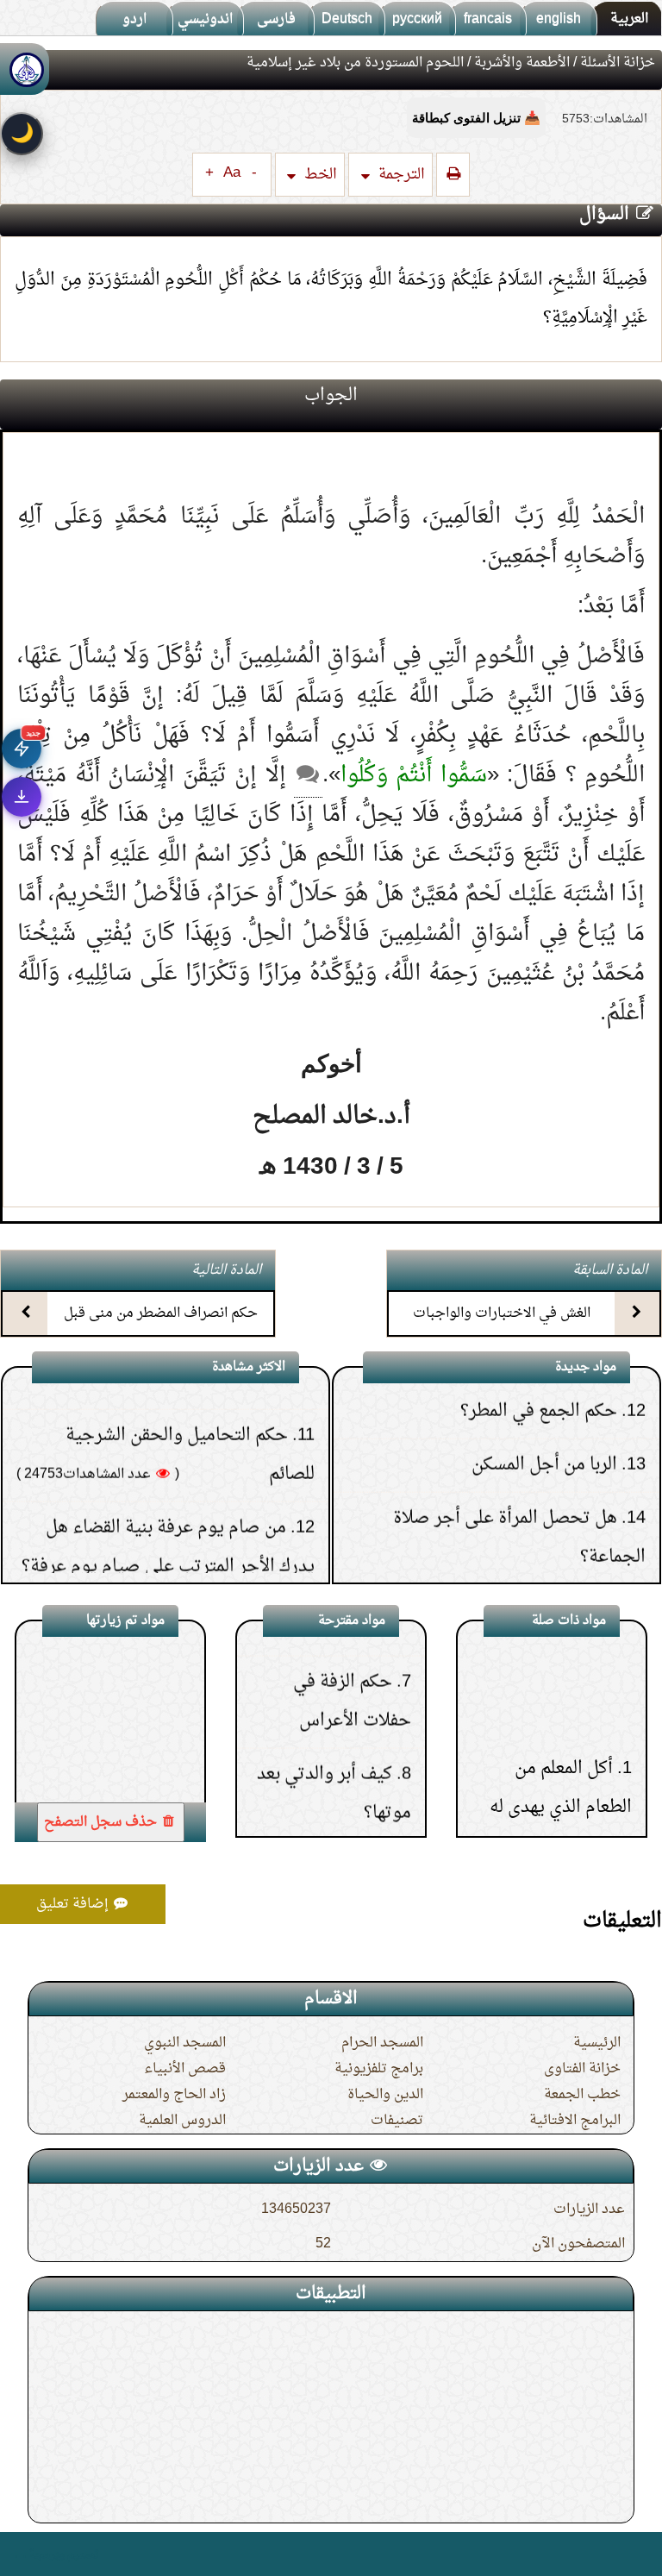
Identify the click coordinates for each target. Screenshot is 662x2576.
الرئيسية (597, 2043)
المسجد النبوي (185, 2043)
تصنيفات (397, 2121)
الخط (319, 175)
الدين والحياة (385, 2095)
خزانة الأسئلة (618, 63)
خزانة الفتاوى (582, 2069)
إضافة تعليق (74, 1904)
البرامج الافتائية (575, 2121)
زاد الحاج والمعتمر (174, 2095)
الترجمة (400, 175)
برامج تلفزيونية (379, 2069)
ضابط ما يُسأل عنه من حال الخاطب (489, 1542)
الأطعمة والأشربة (522, 63)
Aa (232, 173)
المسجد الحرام (382, 2043)
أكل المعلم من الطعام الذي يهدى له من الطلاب (561, 1750)
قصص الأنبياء (185, 2069)
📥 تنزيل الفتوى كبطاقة (476, 118)
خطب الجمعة (582, 2095)
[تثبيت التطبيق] (22, 797)
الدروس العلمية (182, 2121)
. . (20, 2554)
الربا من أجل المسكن (544, 1396)
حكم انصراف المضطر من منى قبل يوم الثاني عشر (161, 1329)
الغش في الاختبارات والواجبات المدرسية (502, 1329)
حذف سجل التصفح (102, 1822)
